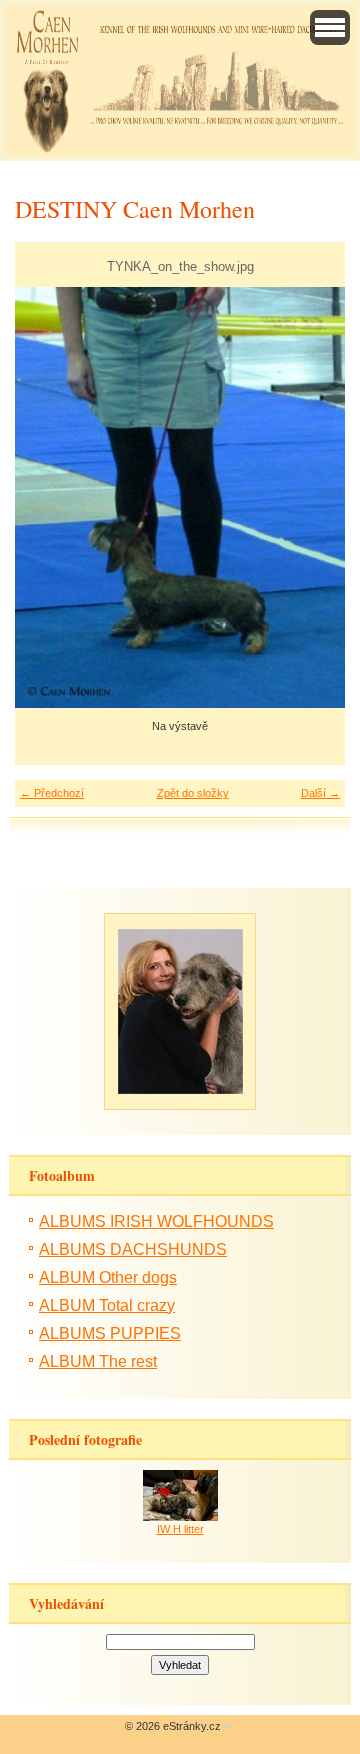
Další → (320, 793)
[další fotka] (312, 498)
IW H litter (180, 1529)
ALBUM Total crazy (107, 1305)
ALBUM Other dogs (108, 1277)
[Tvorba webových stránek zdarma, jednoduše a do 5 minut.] (228, 1727)
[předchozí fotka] (47, 498)
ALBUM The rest (98, 1361)
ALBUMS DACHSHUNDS (133, 1249)
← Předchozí (52, 793)
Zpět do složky (193, 793)
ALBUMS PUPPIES (110, 1333)
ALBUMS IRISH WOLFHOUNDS (156, 1221)
